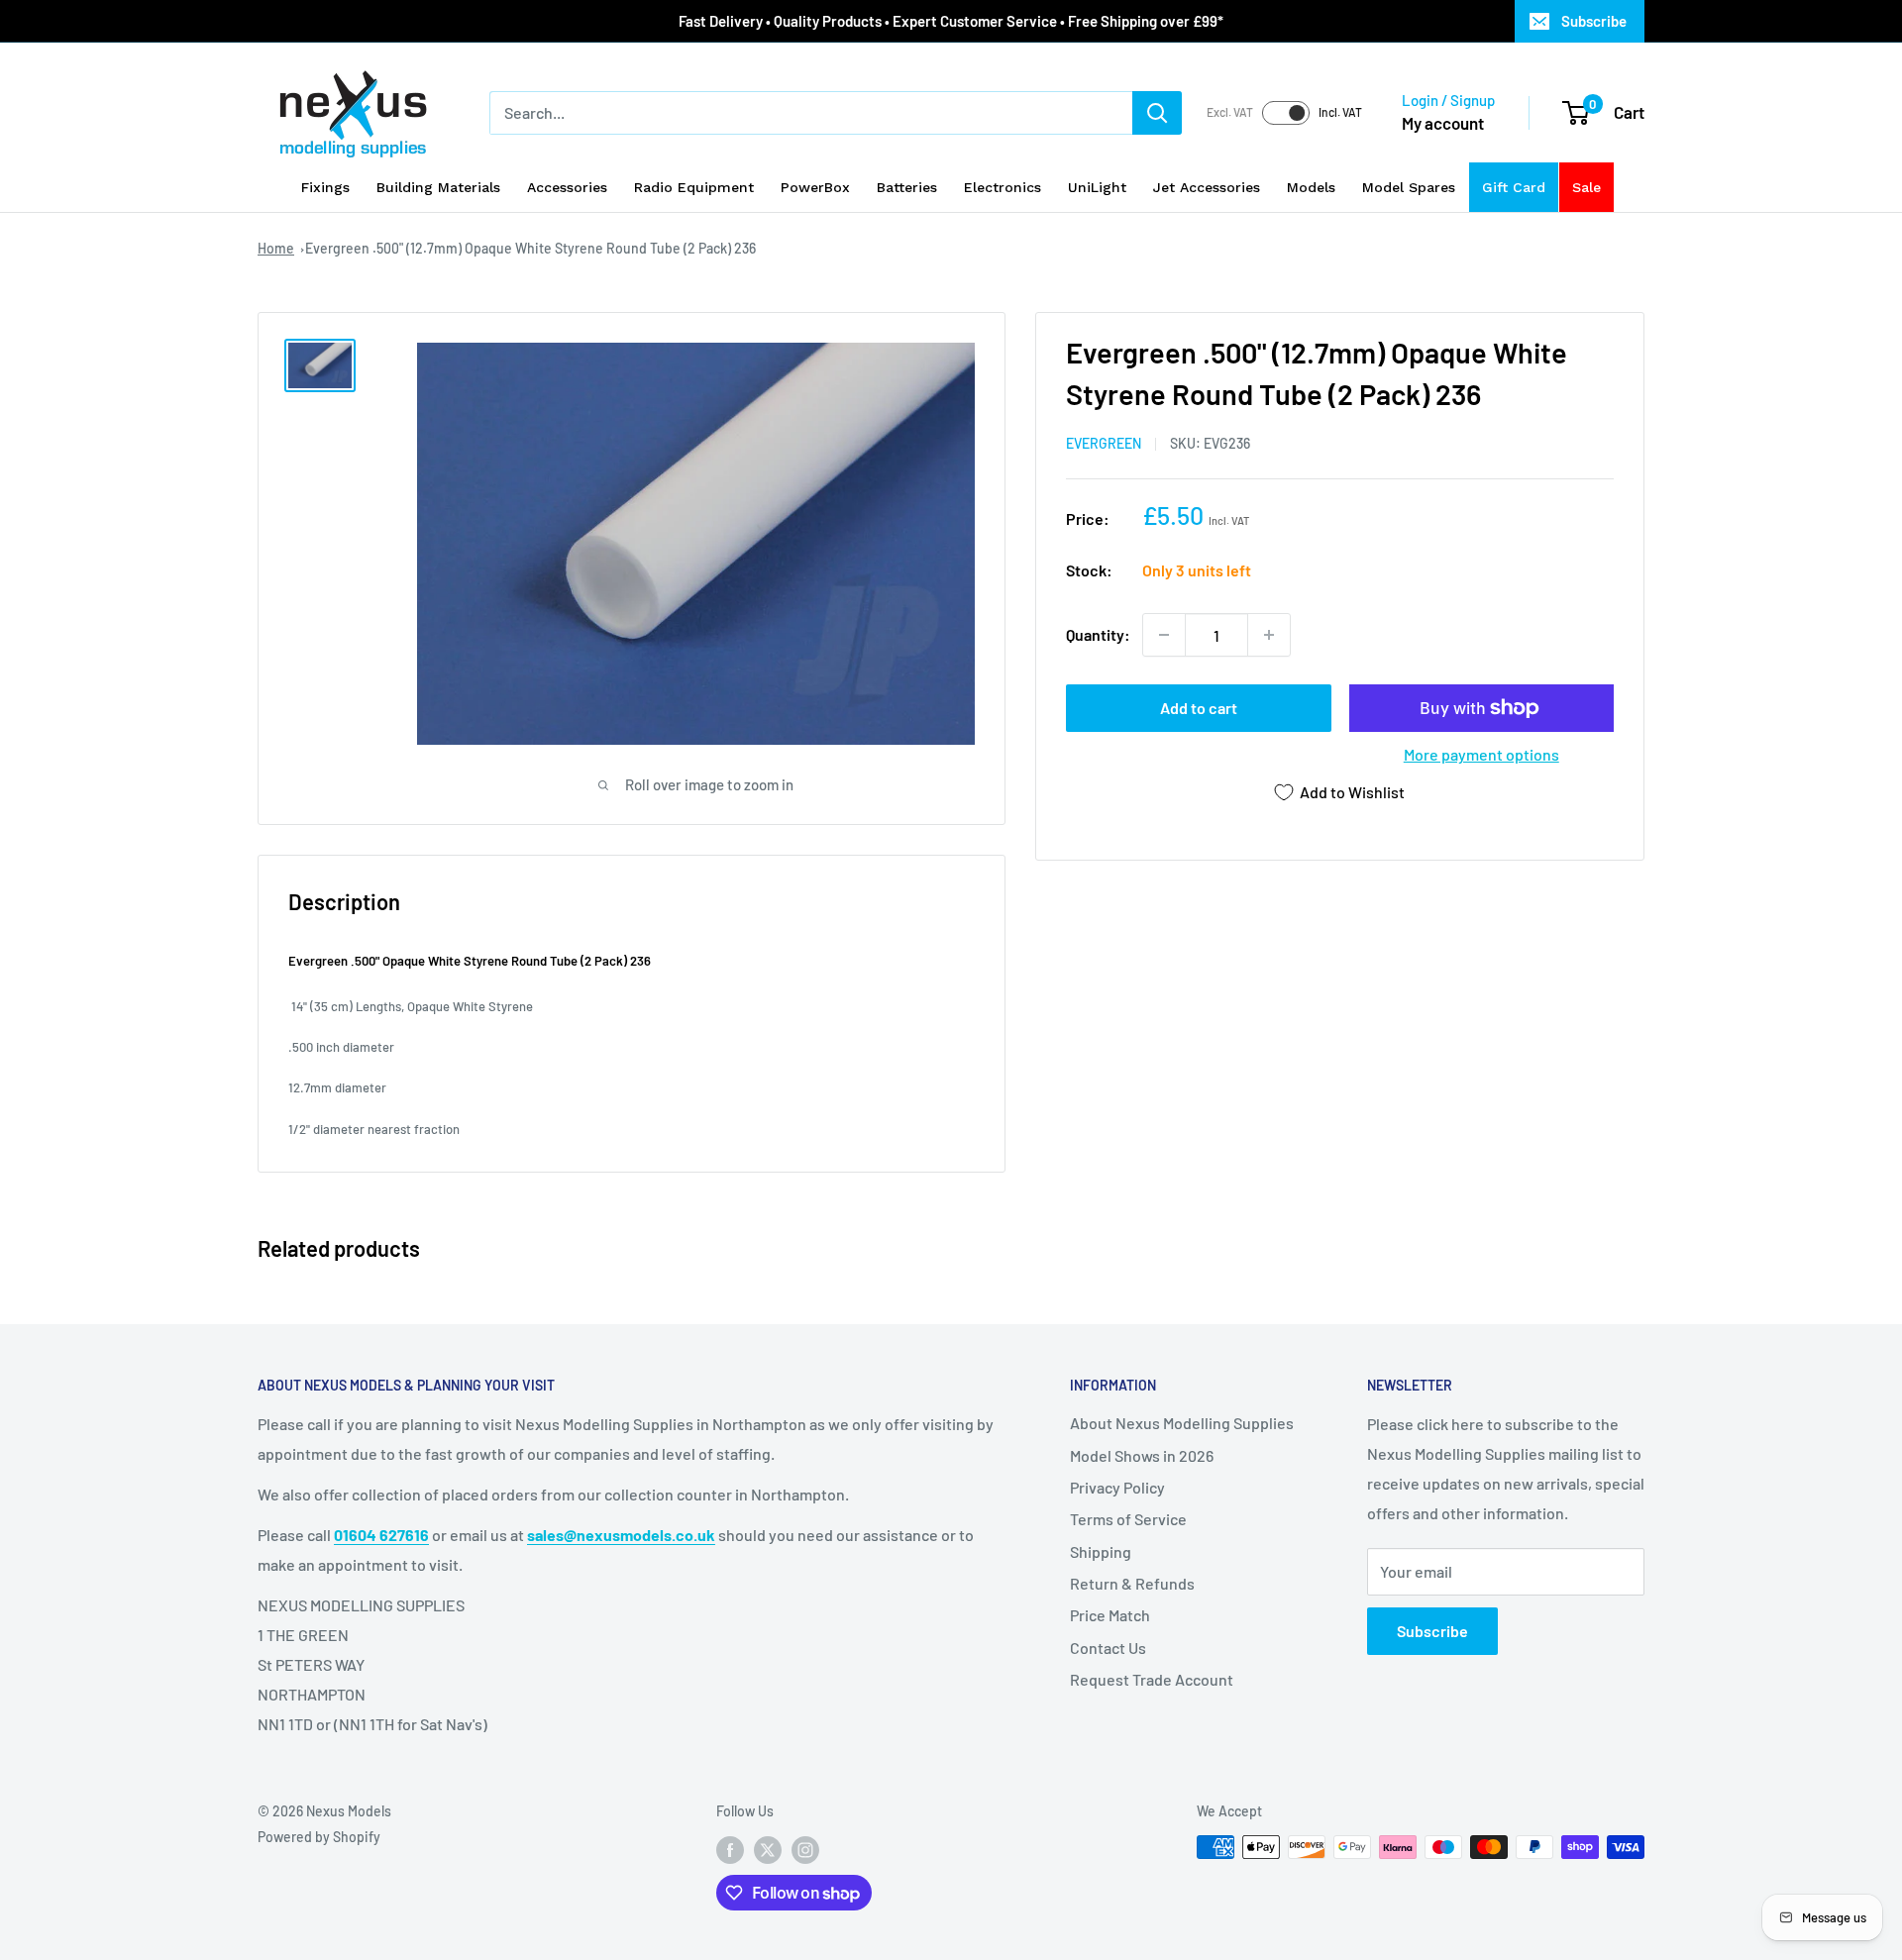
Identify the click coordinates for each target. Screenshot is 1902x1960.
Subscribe (1594, 21)
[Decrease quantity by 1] (1164, 635)
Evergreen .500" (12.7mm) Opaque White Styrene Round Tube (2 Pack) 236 (530, 248)
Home (276, 248)
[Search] (1157, 113)
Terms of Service (1128, 1519)
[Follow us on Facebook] (730, 1849)
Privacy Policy (1117, 1487)
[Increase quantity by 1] (1269, 635)
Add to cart (1199, 708)
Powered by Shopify (319, 1837)
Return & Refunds (1132, 1583)
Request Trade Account (1152, 1679)
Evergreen (1104, 443)
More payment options (1481, 754)
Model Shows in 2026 (1142, 1455)
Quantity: (1098, 634)
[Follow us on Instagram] (805, 1849)
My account (1443, 123)
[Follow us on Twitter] (768, 1849)
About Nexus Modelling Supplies (1182, 1423)
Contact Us (1108, 1648)
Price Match (1110, 1615)
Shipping (1101, 1551)
